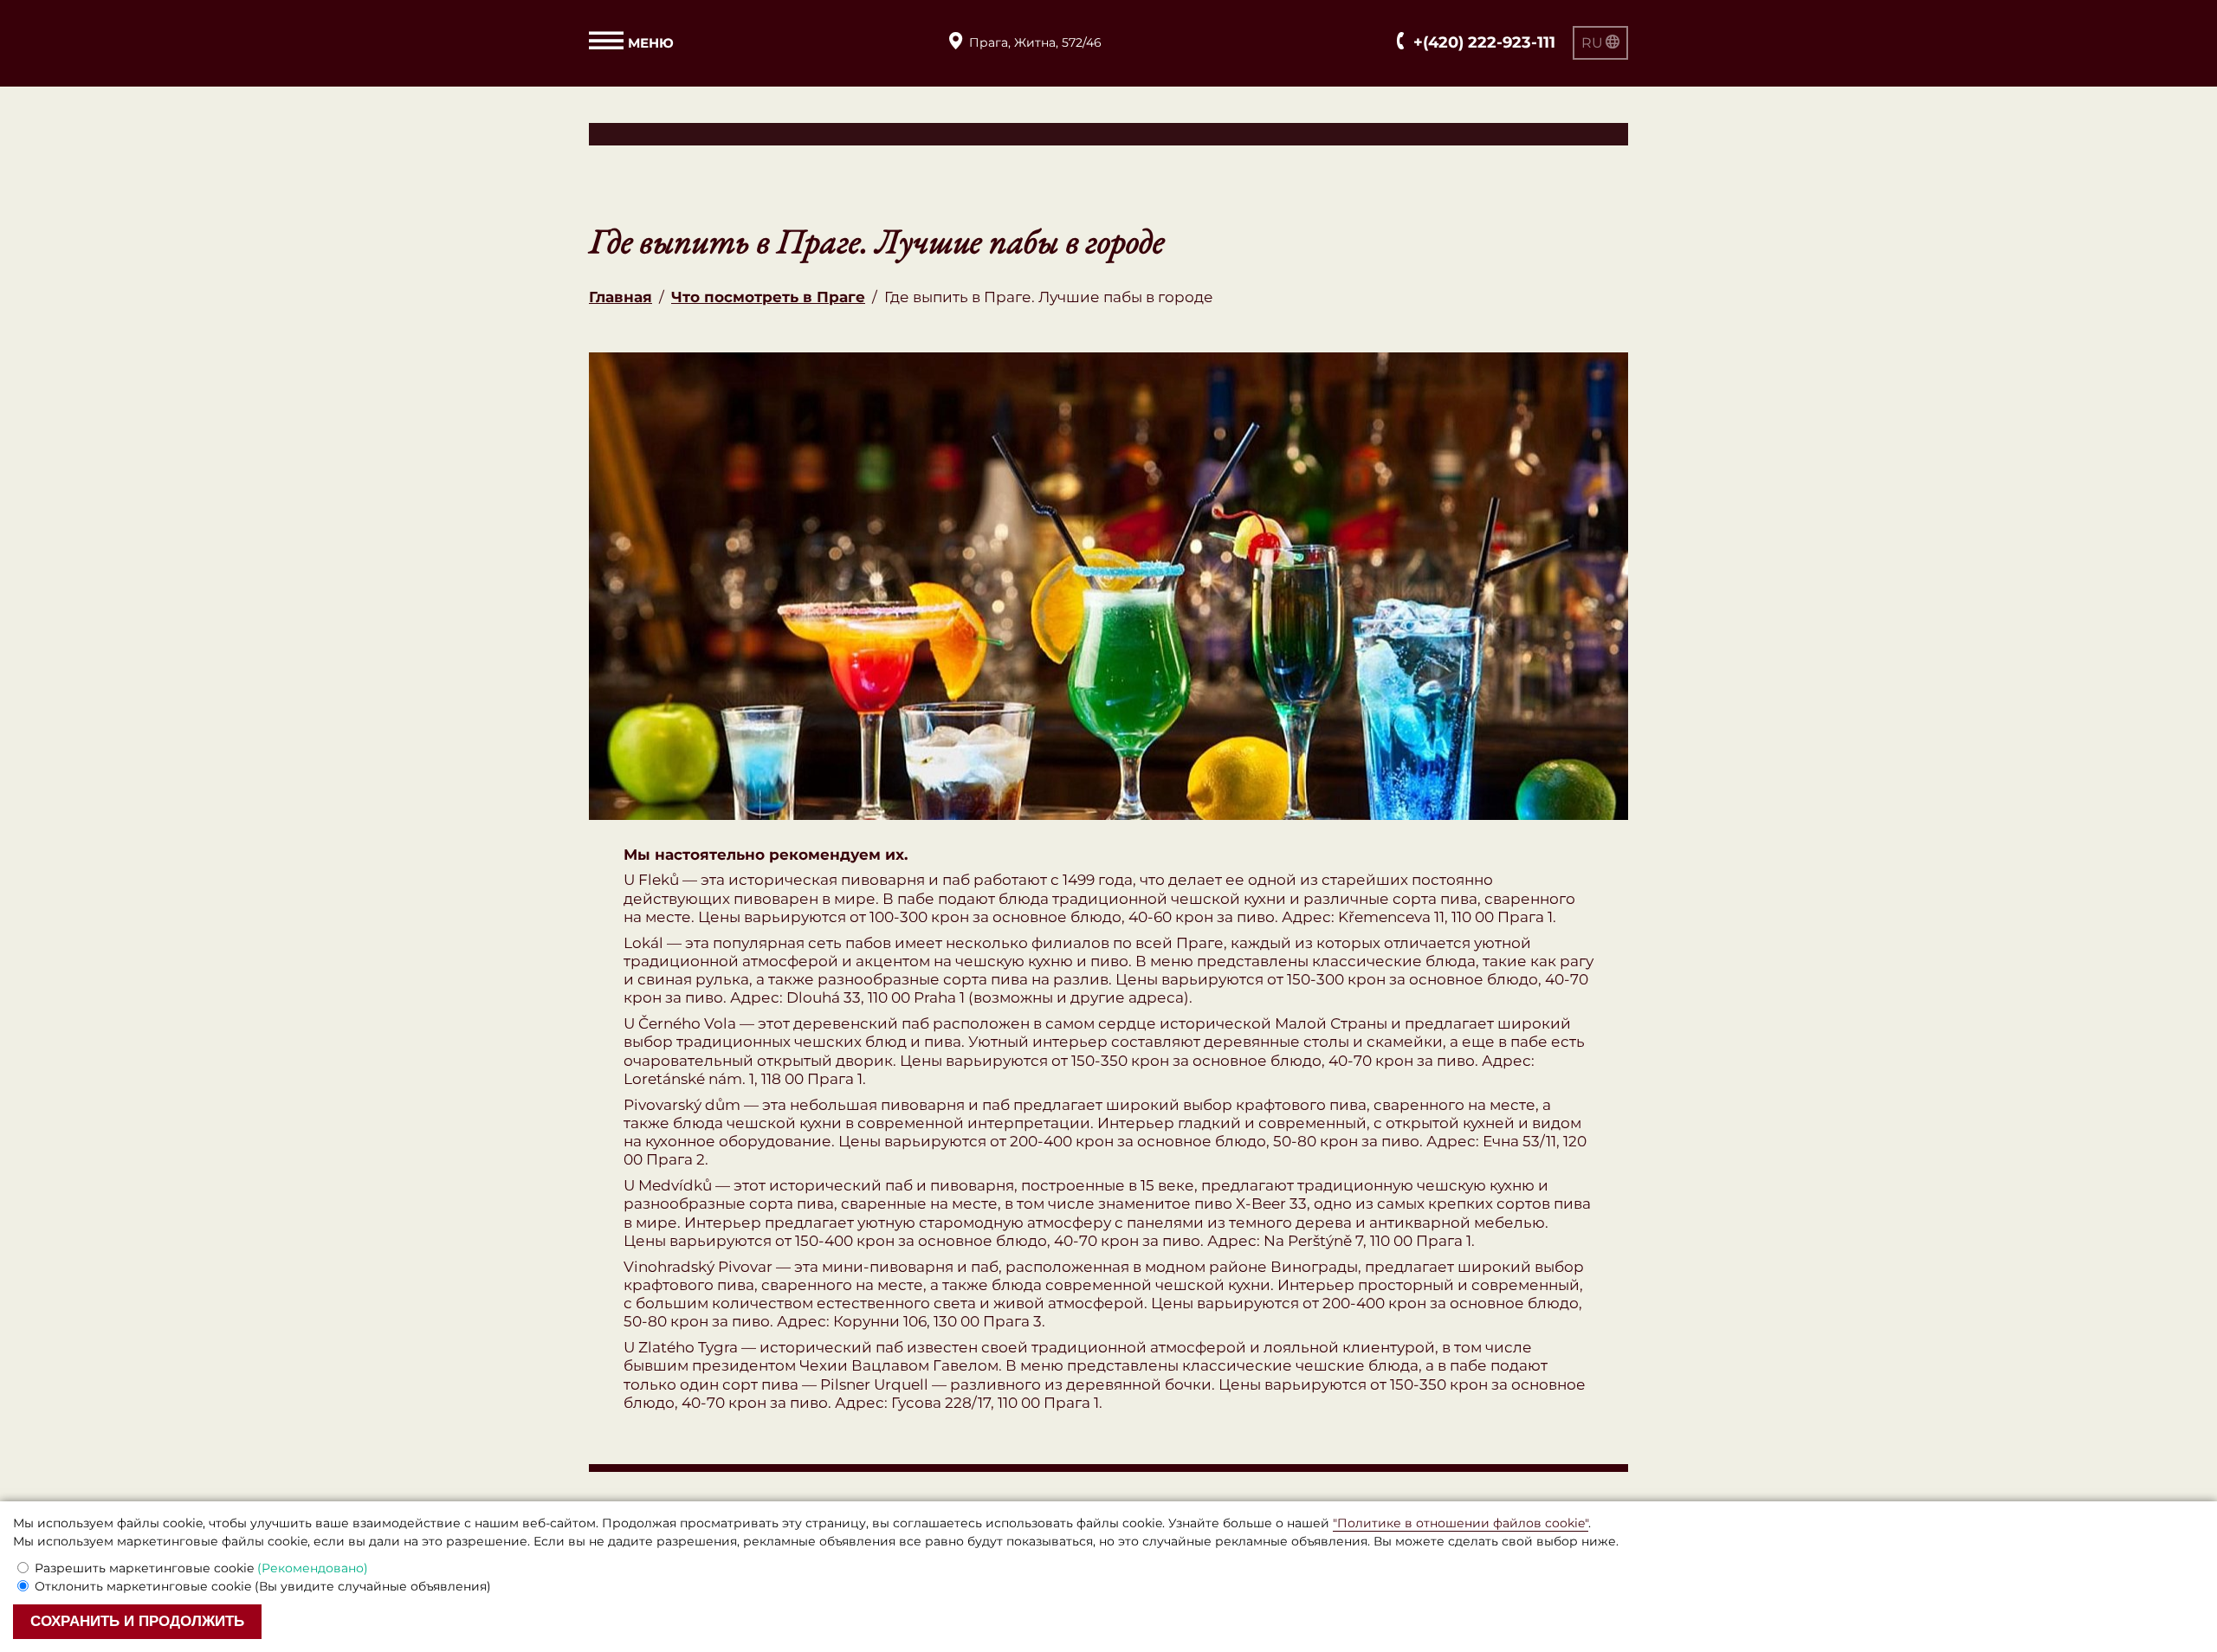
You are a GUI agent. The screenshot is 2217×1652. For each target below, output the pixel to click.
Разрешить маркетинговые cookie (201, 1568)
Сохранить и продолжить (137, 1621)
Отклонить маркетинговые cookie (263, 1586)
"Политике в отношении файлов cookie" (1461, 1523)
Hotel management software (695, 133)
